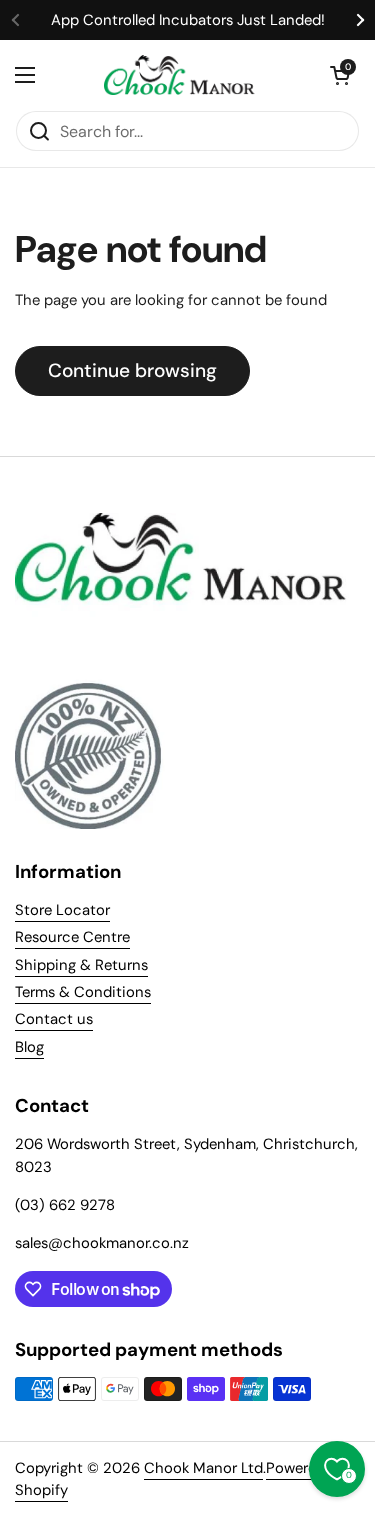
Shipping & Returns (81, 965)
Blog (29, 1047)
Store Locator (62, 910)
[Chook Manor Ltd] (182, 75)
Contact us (54, 1019)
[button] (340, 75)
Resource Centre (72, 937)
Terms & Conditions (83, 992)
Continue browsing (132, 370)
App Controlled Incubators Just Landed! (188, 20)
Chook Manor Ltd (203, 1468)
